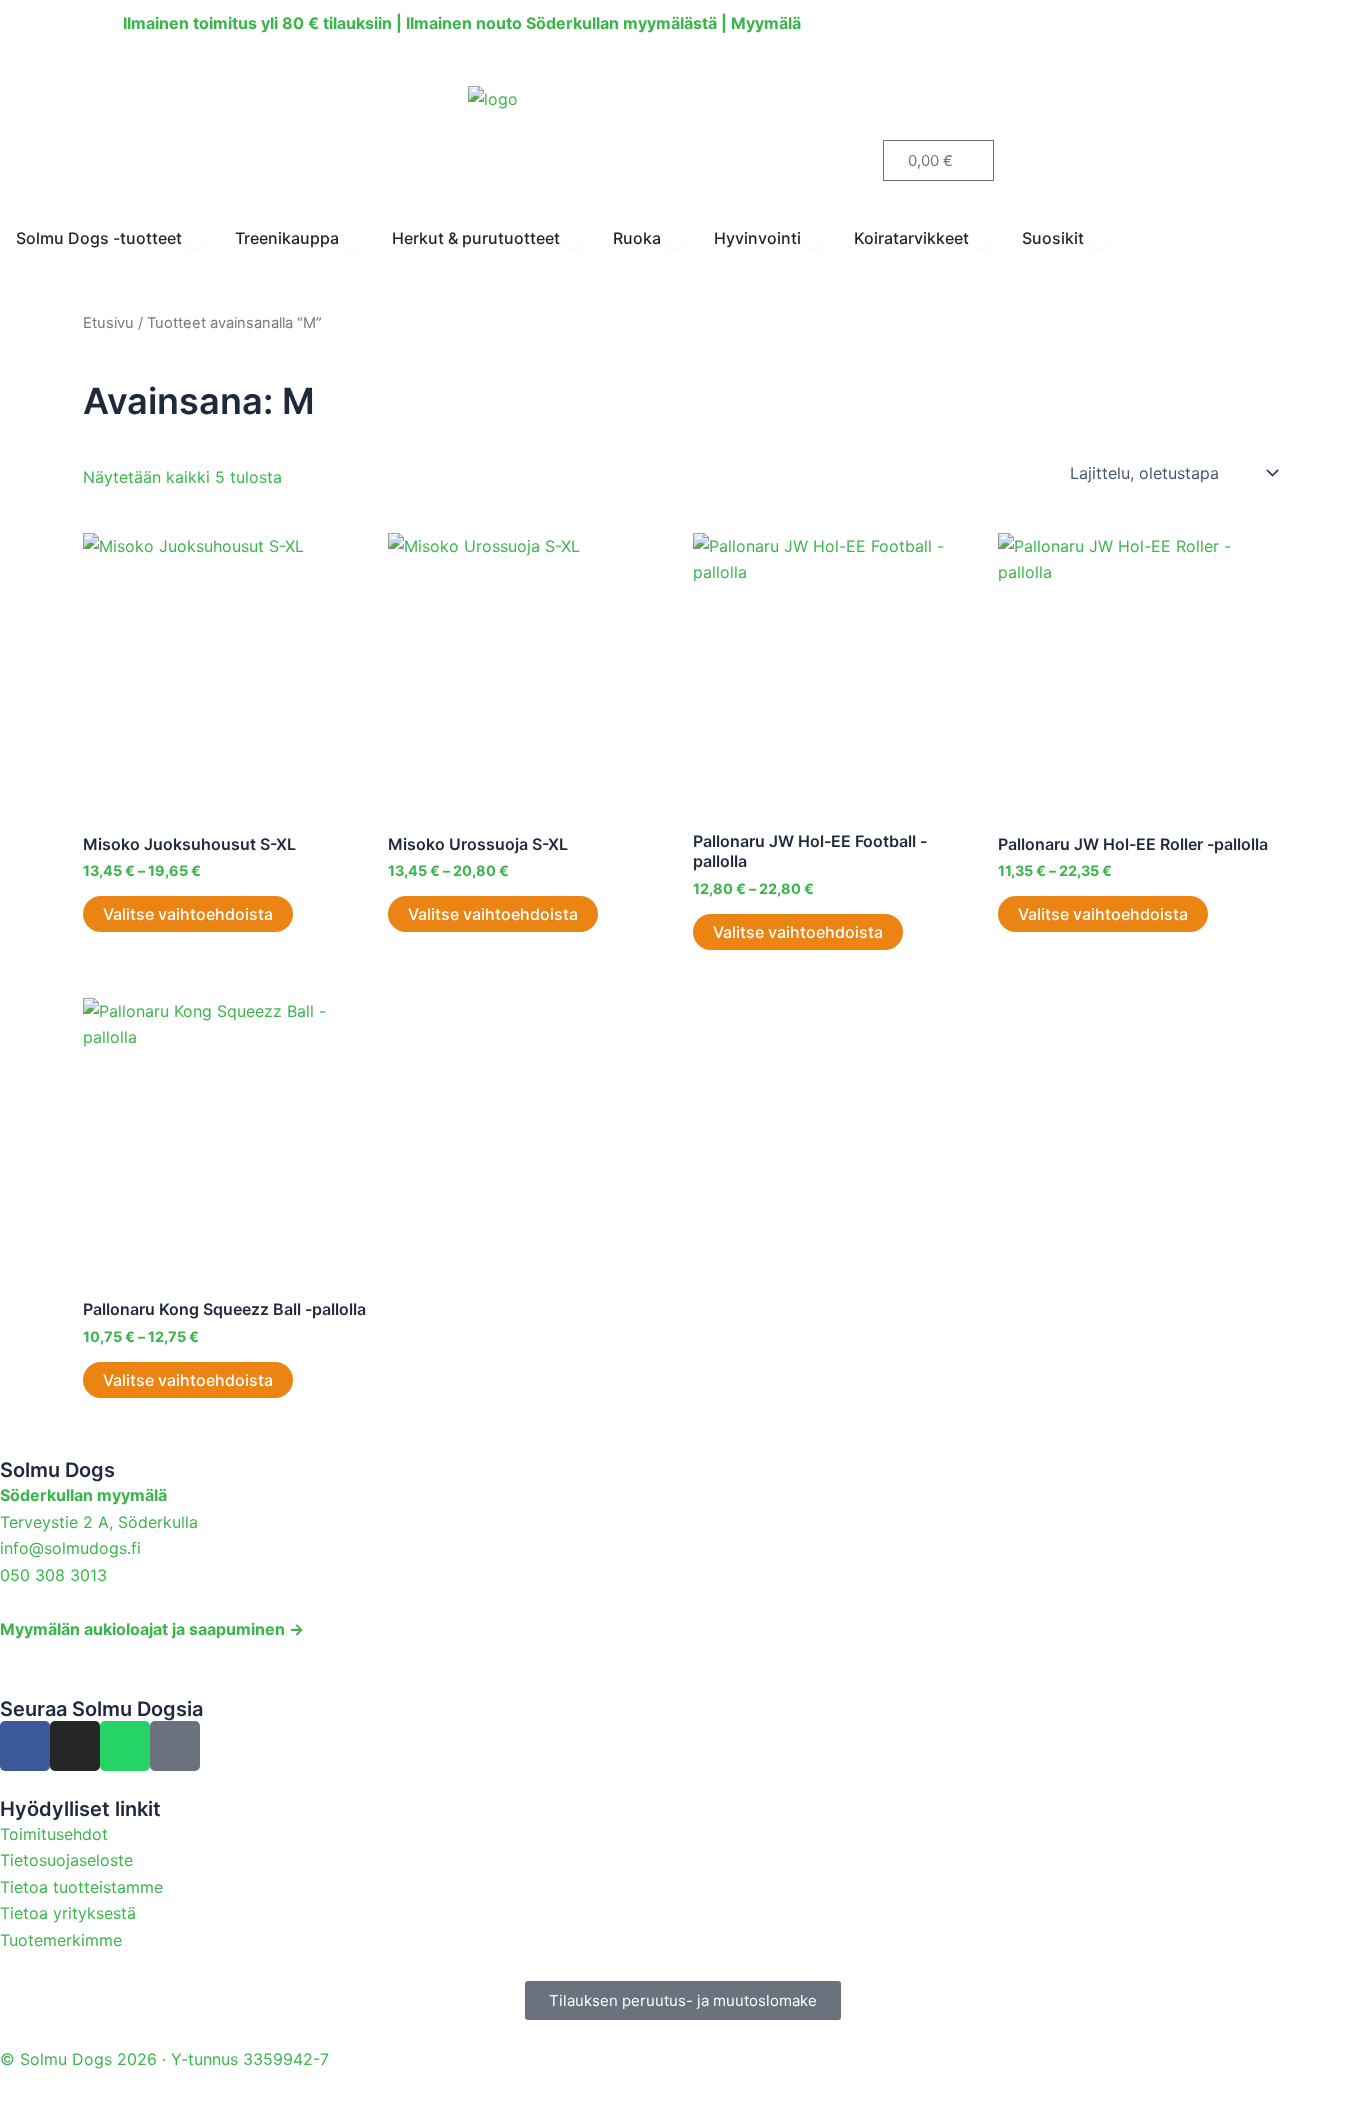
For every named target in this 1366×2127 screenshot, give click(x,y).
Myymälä (766, 23)
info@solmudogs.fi (70, 1548)
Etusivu (108, 323)
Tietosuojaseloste (66, 1860)
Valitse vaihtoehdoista (188, 914)
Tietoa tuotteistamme (81, 1887)
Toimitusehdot (54, 1834)
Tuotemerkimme (61, 1940)
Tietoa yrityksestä (68, 1913)
